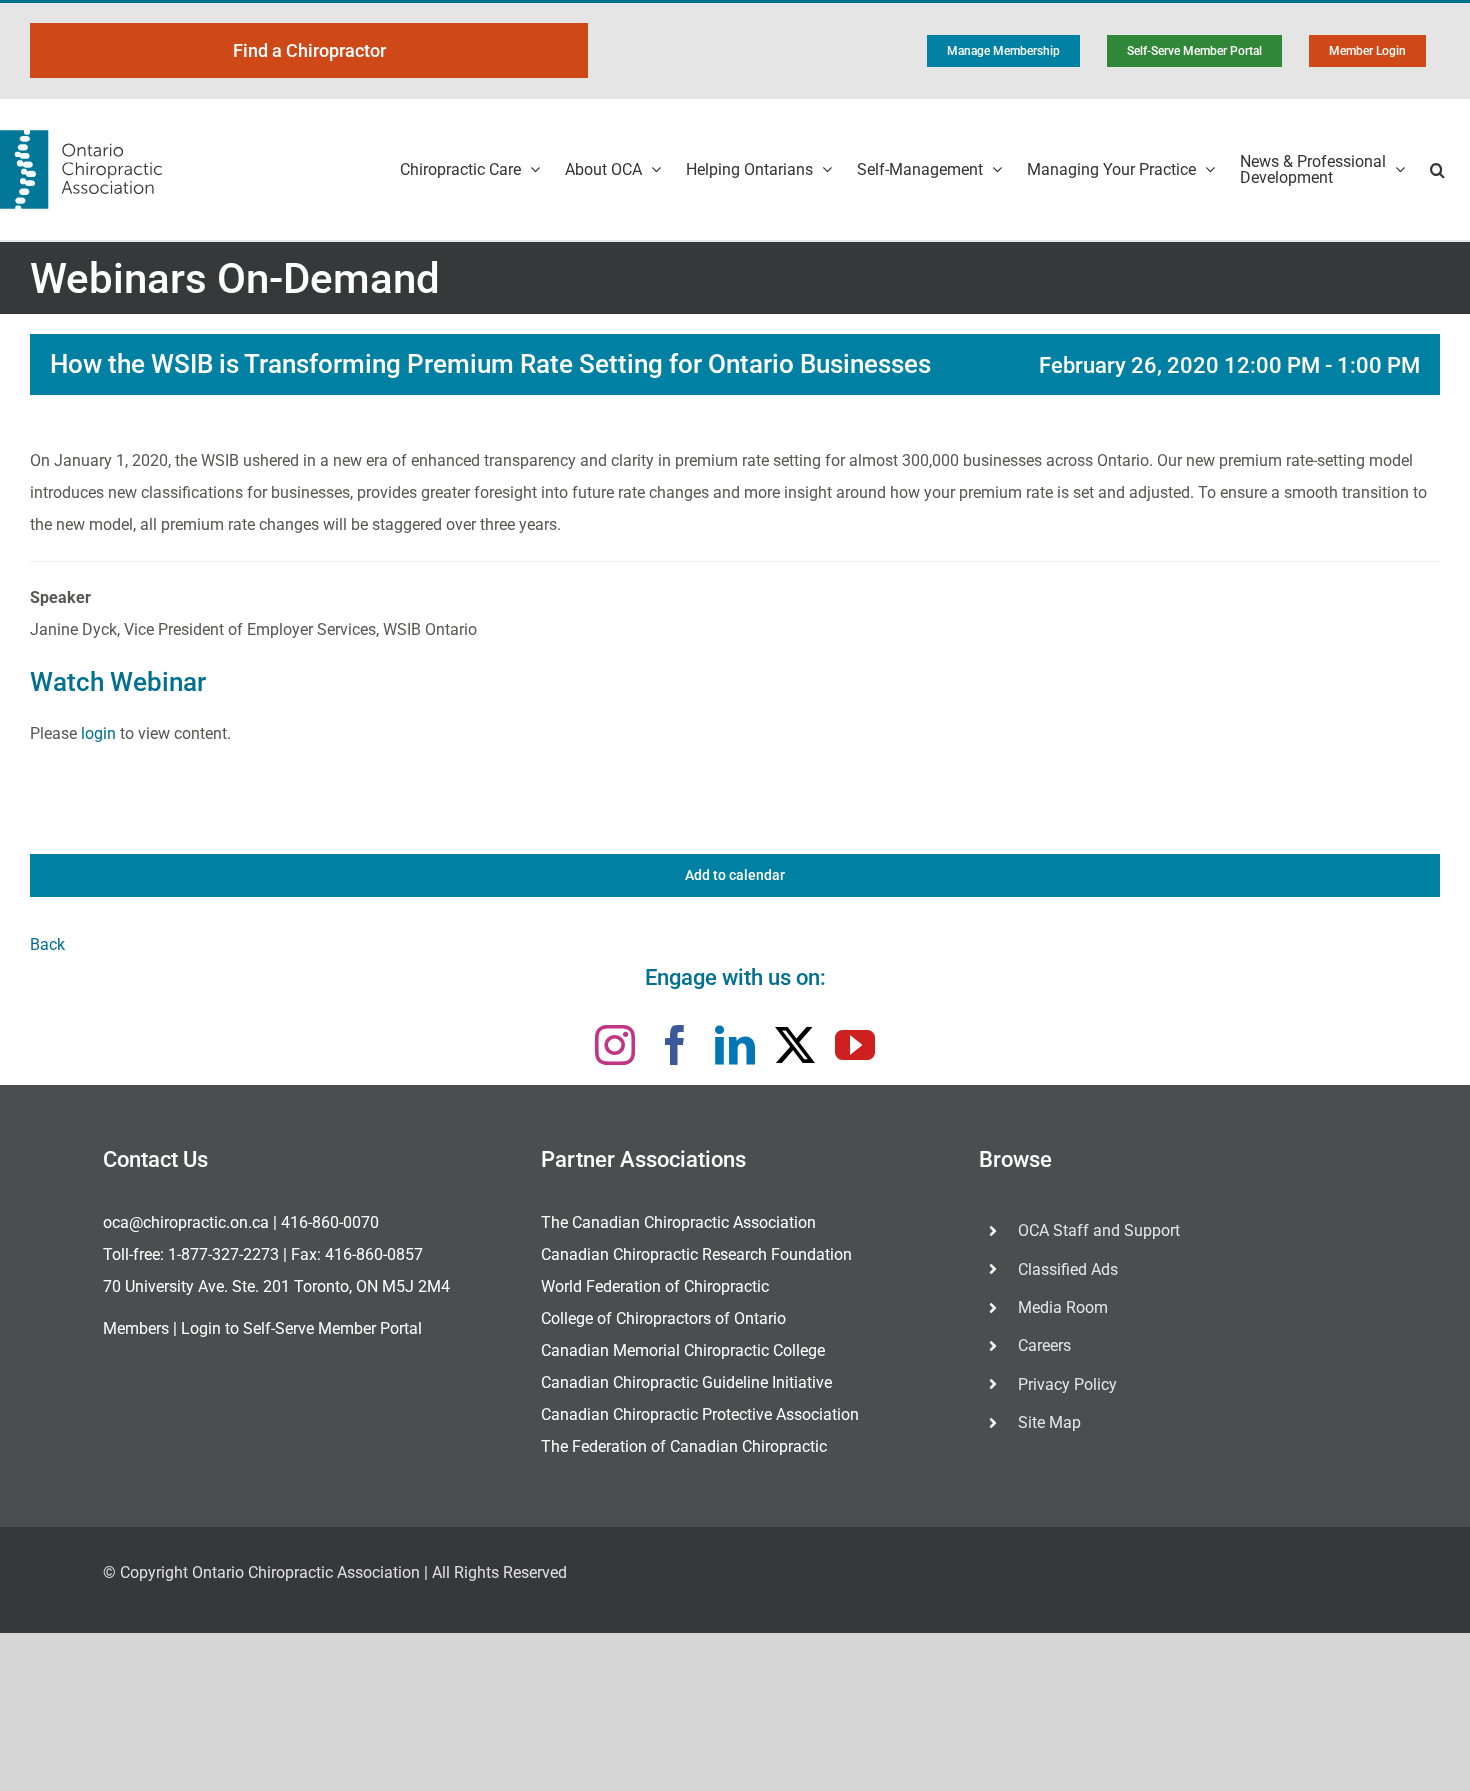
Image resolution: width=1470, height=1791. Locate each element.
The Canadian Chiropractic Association (678, 1222)
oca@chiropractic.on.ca (186, 1222)
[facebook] (675, 1045)
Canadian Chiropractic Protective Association (700, 1414)
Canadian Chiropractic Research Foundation (696, 1254)
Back (47, 944)
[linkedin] (735, 1045)
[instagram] (615, 1045)
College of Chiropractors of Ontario (663, 1318)
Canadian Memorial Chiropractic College (683, 1350)
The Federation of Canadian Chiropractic (684, 1446)
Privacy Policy (1067, 1384)
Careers (1044, 1345)
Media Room (1063, 1307)
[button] (1437, 169)
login (98, 733)
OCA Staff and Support (1099, 1230)
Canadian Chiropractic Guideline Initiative (686, 1382)
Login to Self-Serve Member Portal (301, 1328)
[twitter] (795, 1045)
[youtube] (855, 1045)
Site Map (1049, 1422)
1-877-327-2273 (223, 1254)
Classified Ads (1068, 1269)
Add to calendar (735, 875)
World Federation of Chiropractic (655, 1286)
